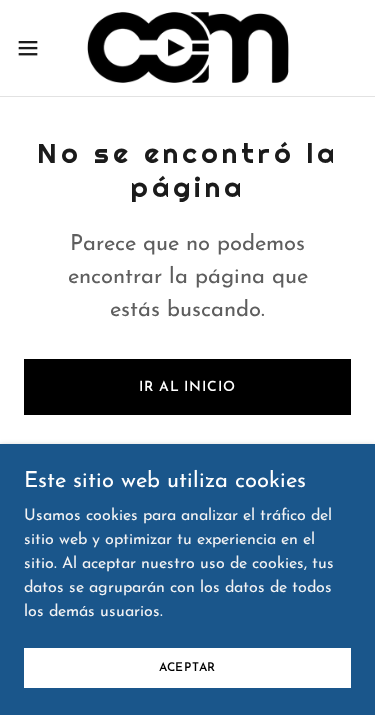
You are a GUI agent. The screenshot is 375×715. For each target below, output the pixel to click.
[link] (187, 48)
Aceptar (187, 667)
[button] (35, 48)
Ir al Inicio (187, 387)
